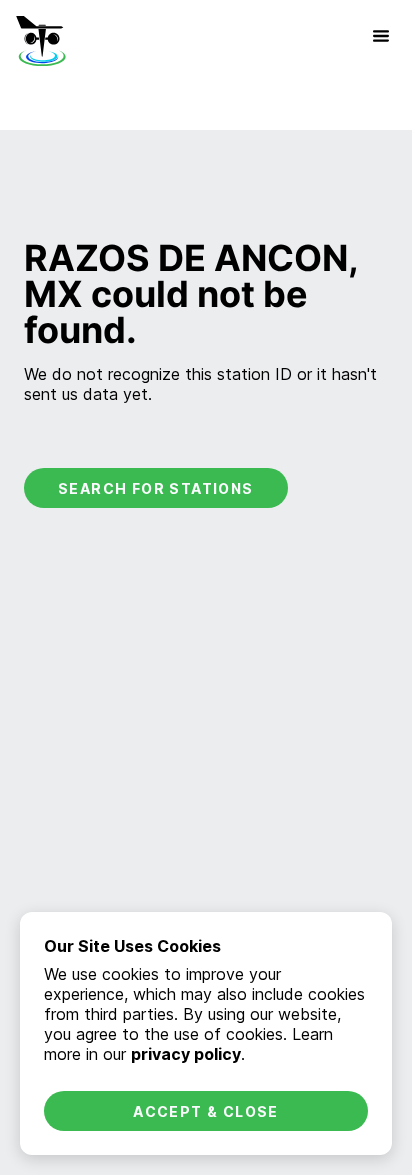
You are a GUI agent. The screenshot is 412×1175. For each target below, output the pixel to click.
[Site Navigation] (381, 36)
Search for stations (156, 488)
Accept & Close (206, 1111)
